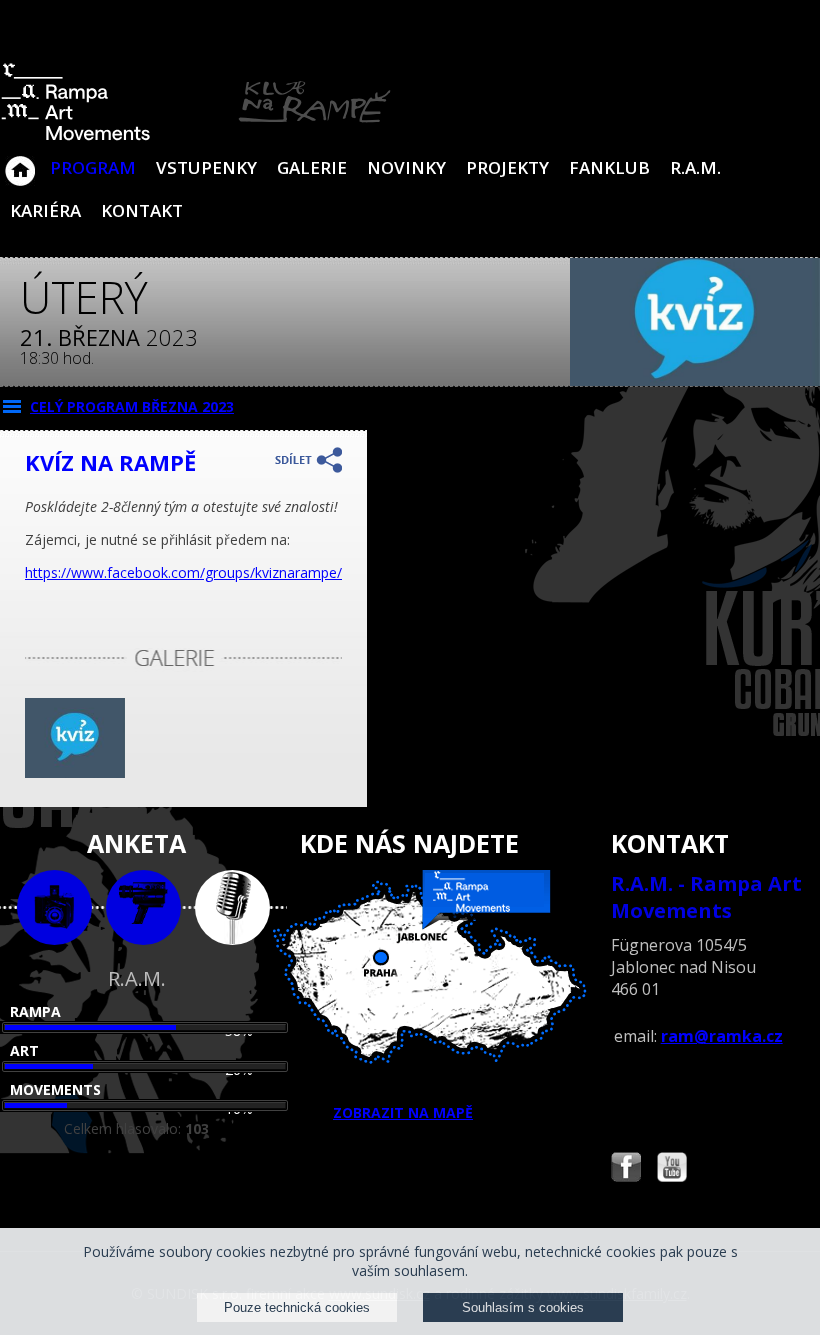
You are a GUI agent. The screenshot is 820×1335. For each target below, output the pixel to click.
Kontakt (142, 210)
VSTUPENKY (206, 167)
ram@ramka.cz (722, 1036)
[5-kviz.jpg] (75, 772)
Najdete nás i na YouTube (672, 1169)
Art (24, 1050)
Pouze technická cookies (297, 1307)
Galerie (312, 167)
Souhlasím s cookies (523, 1307)
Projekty (507, 167)
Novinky (406, 167)
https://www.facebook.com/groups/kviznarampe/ (183, 572)
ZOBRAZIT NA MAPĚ (403, 1112)
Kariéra (45, 210)
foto (54, 907)
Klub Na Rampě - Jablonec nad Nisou (20, 161)
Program (93, 167)
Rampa (35, 1011)
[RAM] (196, 136)
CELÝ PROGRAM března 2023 (132, 406)
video (143, 907)
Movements (55, 1089)
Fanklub (609, 167)
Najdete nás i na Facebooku (626, 1169)
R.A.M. (695, 167)
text (232, 907)
